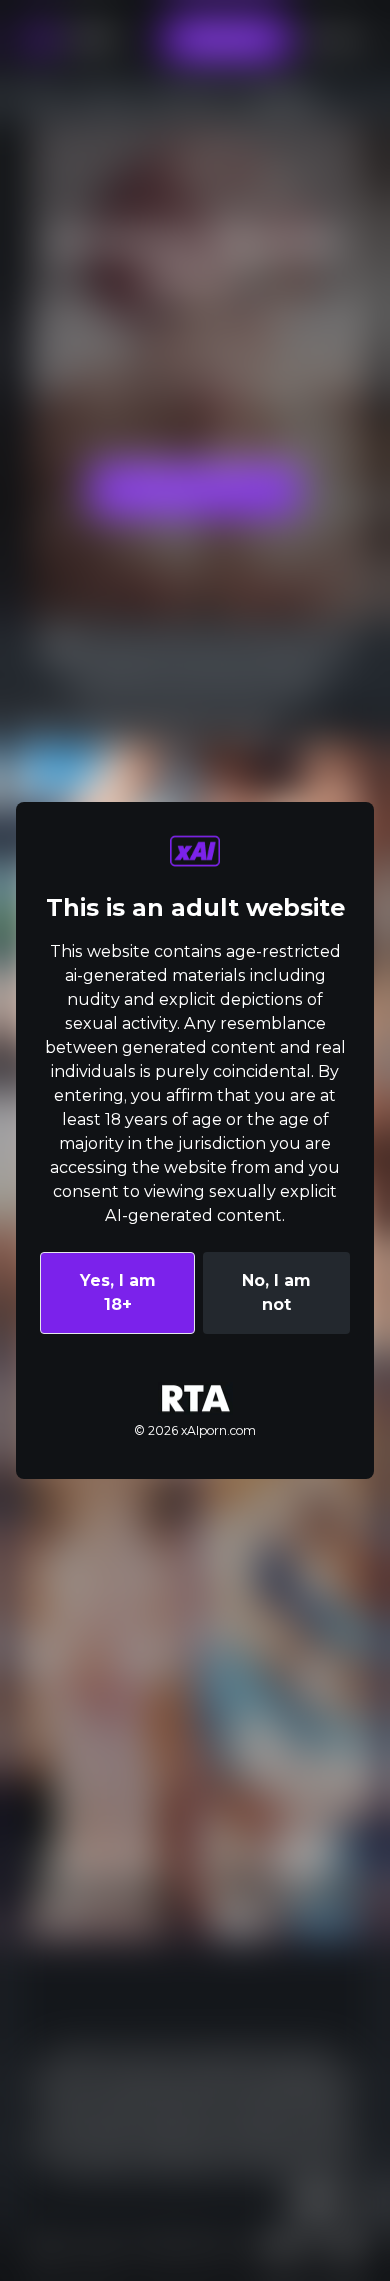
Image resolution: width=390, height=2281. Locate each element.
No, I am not (276, 1292)
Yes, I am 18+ (118, 1292)
